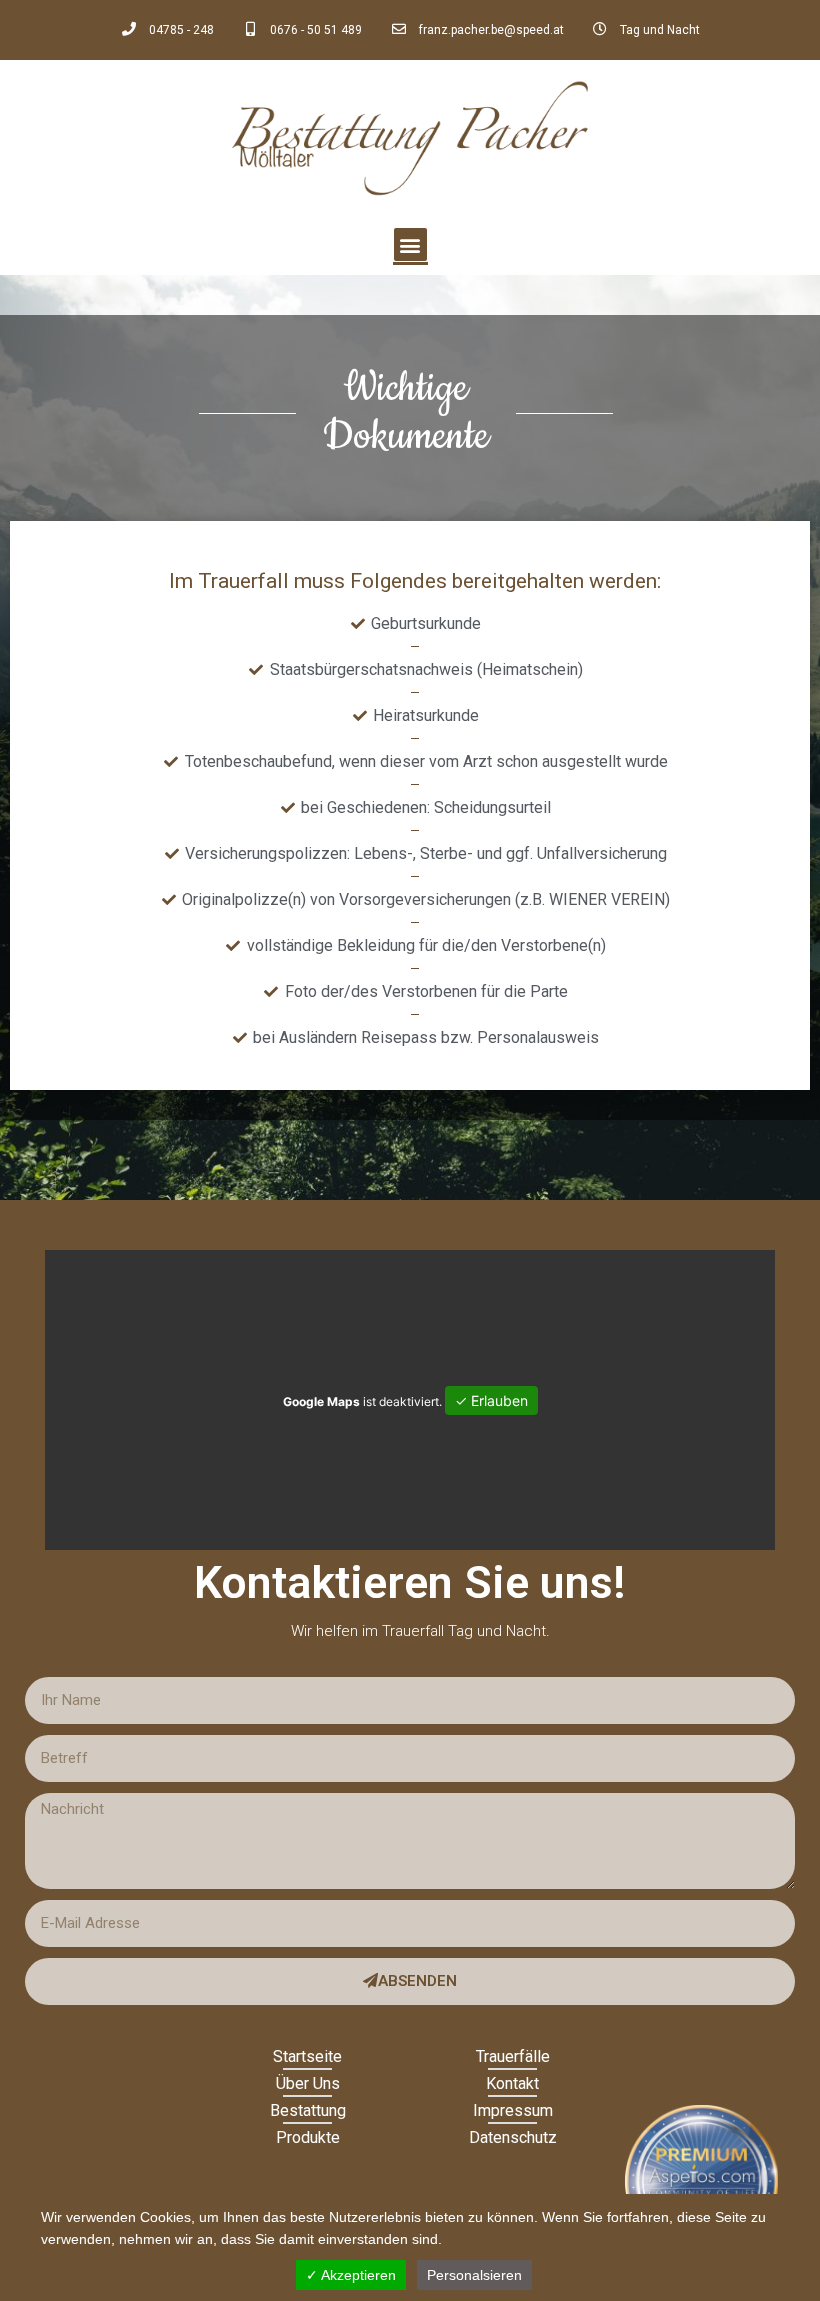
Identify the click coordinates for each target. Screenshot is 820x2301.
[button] (410, 244)
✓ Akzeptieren (351, 2275)
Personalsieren (474, 2275)
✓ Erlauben (491, 1400)
